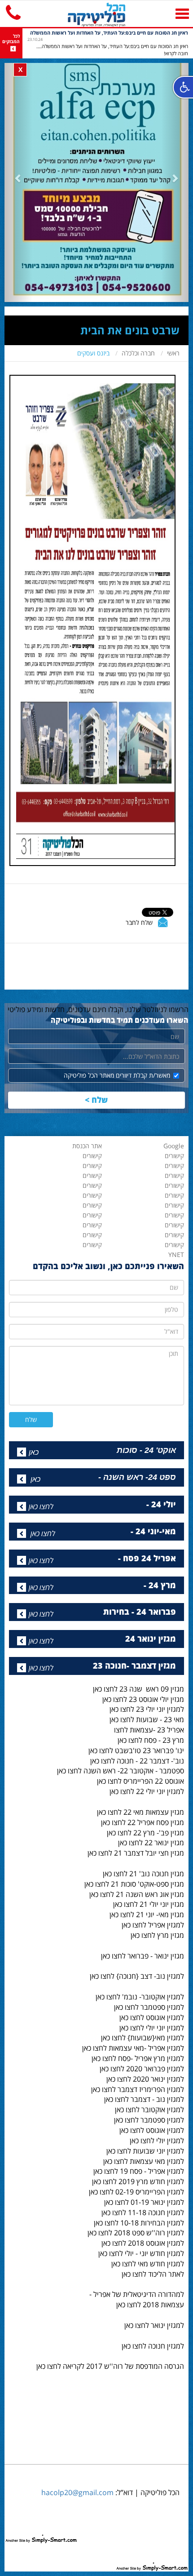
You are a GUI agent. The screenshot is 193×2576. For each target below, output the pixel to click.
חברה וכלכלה (138, 353)
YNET (176, 1255)
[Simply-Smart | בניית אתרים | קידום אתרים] (41, 2530)
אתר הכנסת (87, 1146)
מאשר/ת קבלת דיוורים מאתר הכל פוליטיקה (117, 1075)
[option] (108, 43)
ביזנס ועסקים (93, 353)
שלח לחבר (139, 922)
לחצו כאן (41, 1506)
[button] (18, 178)
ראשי (173, 353)
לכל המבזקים (11, 39)
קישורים (92, 1245)
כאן (34, 1452)
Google (174, 1146)
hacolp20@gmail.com (77, 2492)
